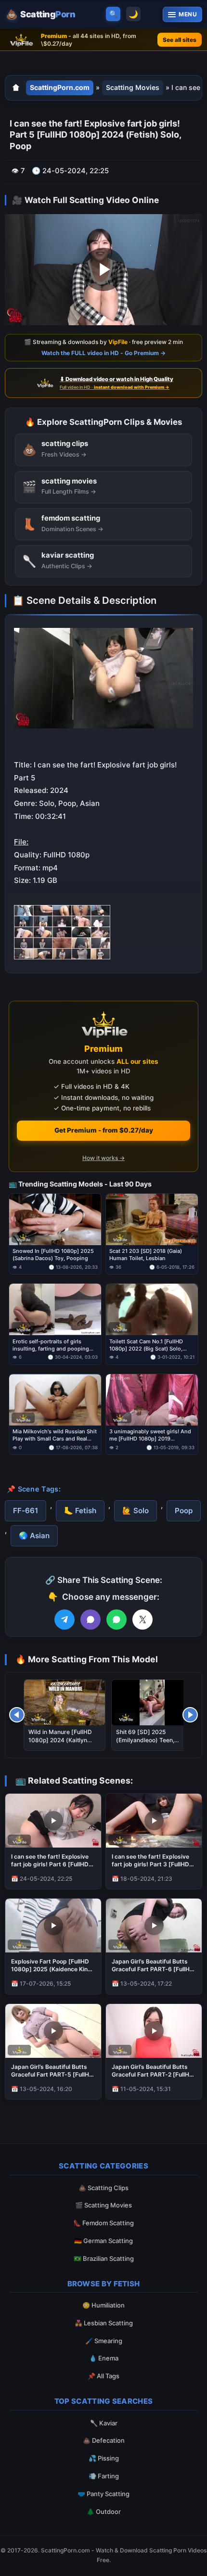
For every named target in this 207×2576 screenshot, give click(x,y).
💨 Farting (104, 2476)
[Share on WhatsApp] (116, 1620)
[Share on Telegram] (65, 1620)
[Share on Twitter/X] (142, 1620)
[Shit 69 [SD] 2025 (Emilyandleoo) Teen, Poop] (152, 1702)
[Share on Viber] (91, 1620)
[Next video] (190, 1715)
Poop (184, 1511)
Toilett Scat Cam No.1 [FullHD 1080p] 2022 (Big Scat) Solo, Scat (146, 1345)
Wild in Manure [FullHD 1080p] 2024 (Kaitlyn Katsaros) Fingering (60, 1740)
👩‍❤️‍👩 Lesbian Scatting (104, 2323)
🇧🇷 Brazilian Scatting (104, 2258)
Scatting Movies (133, 87)
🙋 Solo (136, 1511)
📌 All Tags (103, 2376)
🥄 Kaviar (104, 2423)
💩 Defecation (104, 2440)
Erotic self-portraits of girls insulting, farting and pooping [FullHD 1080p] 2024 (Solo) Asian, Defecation (51, 1345)
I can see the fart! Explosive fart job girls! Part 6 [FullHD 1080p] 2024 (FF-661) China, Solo (52, 1861)
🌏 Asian (34, 1536)
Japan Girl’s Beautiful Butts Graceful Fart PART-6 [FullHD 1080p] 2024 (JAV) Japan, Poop (153, 1965)
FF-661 (26, 1511)
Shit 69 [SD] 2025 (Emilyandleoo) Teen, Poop (145, 1740)
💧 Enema (104, 2358)
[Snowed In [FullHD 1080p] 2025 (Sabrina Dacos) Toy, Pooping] (55, 1219)
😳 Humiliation (103, 2305)
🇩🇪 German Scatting (103, 2241)
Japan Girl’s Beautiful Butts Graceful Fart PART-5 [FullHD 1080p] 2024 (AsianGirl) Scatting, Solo (52, 2071)
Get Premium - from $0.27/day (104, 1130)
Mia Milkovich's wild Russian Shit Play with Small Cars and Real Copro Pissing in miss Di (55, 1435)
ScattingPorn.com (60, 87)
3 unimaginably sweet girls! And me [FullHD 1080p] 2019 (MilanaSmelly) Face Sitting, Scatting (150, 1435)
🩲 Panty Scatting (103, 2494)
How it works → (103, 1158)
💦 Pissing (104, 2458)
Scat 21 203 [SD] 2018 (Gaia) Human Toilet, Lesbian (146, 1255)
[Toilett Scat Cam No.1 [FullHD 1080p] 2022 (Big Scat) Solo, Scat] (152, 1310)
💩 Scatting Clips (103, 2188)
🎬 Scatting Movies (103, 2205)
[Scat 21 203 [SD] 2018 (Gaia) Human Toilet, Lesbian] (152, 1219)
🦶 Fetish (80, 1511)
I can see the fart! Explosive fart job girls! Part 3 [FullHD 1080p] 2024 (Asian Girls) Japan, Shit (150, 1861)
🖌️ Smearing (104, 2341)
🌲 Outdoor (104, 2512)
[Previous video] (17, 1715)
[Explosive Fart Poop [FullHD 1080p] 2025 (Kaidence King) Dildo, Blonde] (53, 1926)
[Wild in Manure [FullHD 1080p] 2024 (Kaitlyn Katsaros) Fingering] (65, 1702)
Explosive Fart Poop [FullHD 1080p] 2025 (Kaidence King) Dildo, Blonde (52, 1965)
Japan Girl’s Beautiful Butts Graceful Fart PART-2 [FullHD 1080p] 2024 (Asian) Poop (153, 2071)
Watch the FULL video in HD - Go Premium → (103, 352)
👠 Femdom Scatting (103, 2223)
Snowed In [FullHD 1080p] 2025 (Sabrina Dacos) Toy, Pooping (53, 1255)
